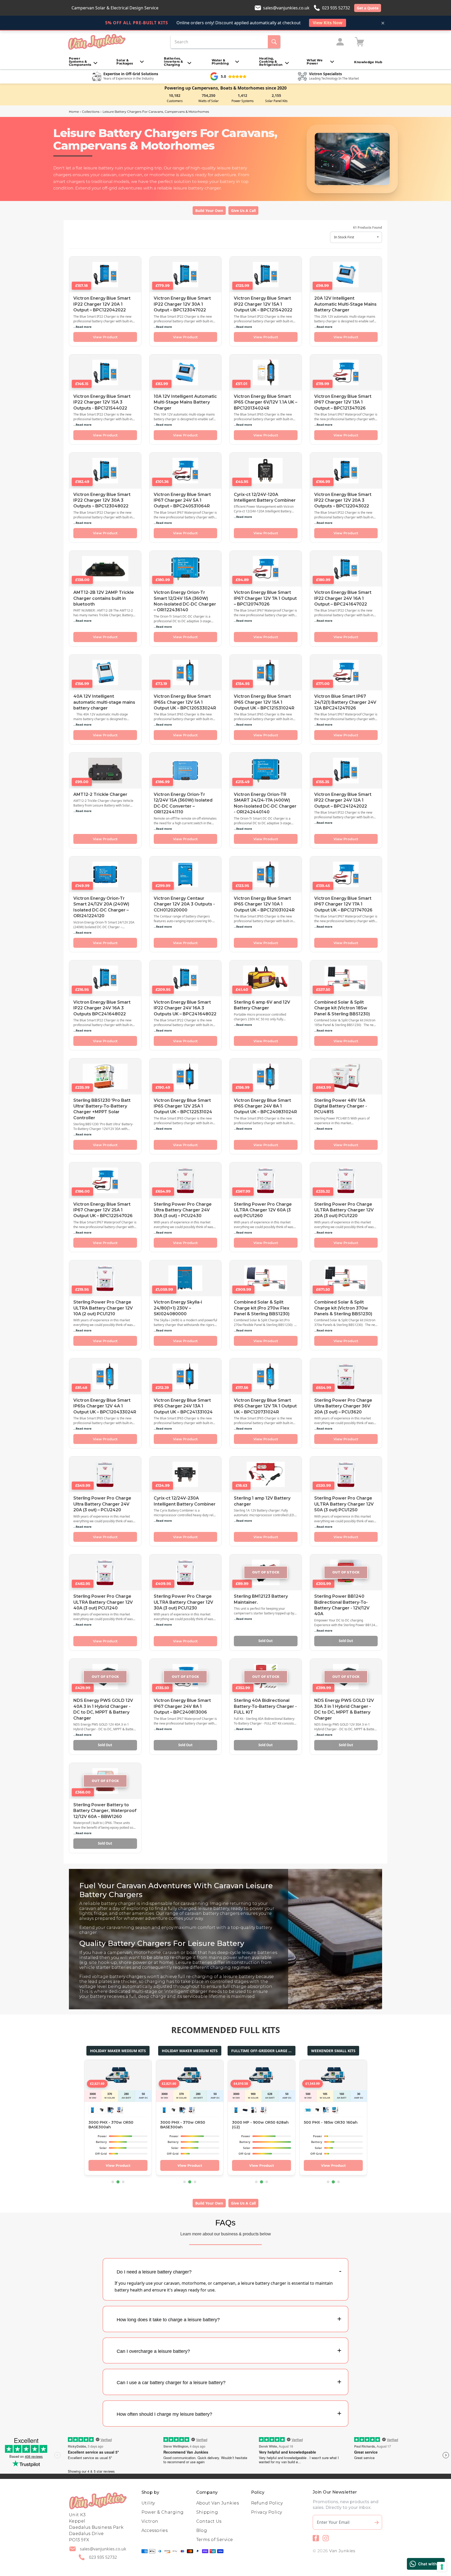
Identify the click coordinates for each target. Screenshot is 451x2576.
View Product (105, 337)
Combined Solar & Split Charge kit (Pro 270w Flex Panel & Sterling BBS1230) (262, 1308)
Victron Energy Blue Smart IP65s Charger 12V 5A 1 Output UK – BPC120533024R (185, 702)
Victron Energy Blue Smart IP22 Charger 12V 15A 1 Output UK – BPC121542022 (263, 304)
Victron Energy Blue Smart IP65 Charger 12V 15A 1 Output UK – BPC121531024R (264, 702)
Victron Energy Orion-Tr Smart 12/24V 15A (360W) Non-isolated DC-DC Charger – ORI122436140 (185, 601)
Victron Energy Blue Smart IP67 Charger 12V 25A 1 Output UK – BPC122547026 (103, 1210)
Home (74, 112)
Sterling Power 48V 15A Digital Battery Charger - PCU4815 (341, 1106)
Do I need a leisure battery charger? (154, 2272)
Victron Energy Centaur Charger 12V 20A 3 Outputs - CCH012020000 (184, 904)
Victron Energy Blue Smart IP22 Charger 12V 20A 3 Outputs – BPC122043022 (343, 500)
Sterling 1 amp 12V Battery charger (262, 1501)
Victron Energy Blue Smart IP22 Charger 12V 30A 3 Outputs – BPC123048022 (102, 500)
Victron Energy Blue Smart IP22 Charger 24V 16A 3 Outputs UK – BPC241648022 (185, 1008)
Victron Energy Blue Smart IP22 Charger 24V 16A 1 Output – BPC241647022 (343, 598)
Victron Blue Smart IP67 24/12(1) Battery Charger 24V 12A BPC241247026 (345, 702)
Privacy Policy (267, 2512)
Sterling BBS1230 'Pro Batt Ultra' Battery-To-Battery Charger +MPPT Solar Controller (102, 1109)
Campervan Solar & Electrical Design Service (115, 8)
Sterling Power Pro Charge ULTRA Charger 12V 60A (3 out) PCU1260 (263, 1210)
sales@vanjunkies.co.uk (286, 8)
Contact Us (209, 2521)
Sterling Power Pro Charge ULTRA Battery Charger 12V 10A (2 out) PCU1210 (103, 1308)
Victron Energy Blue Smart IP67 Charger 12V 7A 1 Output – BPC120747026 (265, 598)
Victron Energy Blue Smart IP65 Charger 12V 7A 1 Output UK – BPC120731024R (265, 1406)
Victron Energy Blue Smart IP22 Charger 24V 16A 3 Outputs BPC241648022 (102, 1008)
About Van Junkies (218, 2503)
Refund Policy (267, 2503)
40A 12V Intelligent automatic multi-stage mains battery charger (104, 702)
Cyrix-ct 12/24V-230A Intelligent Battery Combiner (185, 1501)
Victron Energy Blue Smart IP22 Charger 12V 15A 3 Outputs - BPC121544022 (102, 402)
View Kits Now (328, 23)
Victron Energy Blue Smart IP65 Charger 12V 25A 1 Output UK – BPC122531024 (183, 1106)
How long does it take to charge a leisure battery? (168, 2320)
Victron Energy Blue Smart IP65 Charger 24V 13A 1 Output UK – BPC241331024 (183, 1406)
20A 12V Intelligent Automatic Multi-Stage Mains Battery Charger (345, 304)
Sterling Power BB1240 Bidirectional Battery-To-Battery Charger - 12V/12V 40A (342, 1605)
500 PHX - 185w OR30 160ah (331, 2122)
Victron (150, 2521)
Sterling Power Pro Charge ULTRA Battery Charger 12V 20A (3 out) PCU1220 (344, 1210)
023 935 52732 (336, 8)
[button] (83, 62)
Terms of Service (215, 2540)
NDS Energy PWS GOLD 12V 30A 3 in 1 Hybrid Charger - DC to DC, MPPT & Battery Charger (344, 1709)
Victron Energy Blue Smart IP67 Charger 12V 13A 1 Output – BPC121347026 (343, 402)
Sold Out (266, 1641)
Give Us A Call (243, 211)
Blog (202, 2530)
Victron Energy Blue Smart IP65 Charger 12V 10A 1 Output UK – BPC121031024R (264, 904)
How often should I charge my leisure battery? (164, 2414)
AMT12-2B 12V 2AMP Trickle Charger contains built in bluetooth (104, 598)
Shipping (207, 2512)
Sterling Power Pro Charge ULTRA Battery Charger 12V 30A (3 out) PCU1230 (183, 1602)
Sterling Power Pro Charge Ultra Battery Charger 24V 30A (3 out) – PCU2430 (183, 1210)
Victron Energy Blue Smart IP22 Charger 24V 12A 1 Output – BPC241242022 (343, 800)
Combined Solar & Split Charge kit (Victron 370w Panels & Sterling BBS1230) (343, 1308)
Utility (148, 2503)
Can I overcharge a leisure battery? (153, 2351)
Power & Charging (163, 2512)
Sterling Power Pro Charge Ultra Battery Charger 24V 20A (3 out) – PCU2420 (102, 1504)
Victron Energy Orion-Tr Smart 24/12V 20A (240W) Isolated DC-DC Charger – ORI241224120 (101, 907)
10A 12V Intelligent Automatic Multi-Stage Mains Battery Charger (185, 402)
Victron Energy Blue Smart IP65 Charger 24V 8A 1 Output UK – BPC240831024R (265, 1106)
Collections (91, 112)
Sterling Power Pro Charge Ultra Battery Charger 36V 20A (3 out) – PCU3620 (343, 1406)
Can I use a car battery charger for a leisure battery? (171, 2383)
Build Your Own (209, 211)
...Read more (82, 327)
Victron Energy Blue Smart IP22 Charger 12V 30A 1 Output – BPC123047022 (182, 304)
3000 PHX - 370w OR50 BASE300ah (111, 2125)
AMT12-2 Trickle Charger (100, 794)
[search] (274, 42)
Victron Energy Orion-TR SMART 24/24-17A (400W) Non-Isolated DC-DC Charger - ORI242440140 (265, 803)
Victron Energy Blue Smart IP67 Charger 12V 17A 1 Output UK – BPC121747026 (343, 904)
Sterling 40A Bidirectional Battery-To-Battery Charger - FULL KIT (265, 1706)
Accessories (155, 2530)
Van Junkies (342, 2551)
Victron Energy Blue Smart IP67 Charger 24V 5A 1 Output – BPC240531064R (182, 500)
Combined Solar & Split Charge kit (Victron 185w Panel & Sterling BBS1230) (342, 1008)
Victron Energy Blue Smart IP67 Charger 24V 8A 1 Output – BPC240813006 (182, 1706)
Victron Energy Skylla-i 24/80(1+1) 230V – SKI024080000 (178, 1308)
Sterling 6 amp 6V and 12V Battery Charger (262, 1005)
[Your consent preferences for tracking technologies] (442, 2567)
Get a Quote (368, 8)
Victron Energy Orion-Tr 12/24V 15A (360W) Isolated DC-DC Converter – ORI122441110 (183, 803)
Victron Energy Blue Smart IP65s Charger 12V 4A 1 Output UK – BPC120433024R (105, 1406)
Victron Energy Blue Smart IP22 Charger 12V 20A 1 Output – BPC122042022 (102, 304)
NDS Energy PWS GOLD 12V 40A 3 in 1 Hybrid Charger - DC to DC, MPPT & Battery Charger (103, 1709)
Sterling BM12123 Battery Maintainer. (261, 1599)
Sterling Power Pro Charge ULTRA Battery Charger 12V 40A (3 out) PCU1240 (103, 1602)
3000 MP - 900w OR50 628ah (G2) (260, 2125)
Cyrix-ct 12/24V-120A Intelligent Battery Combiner (265, 497)
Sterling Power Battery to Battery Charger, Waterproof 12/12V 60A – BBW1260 (105, 1811)
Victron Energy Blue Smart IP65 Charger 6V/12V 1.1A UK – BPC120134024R (266, 402)
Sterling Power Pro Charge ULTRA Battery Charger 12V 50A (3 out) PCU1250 (344, 1504)
